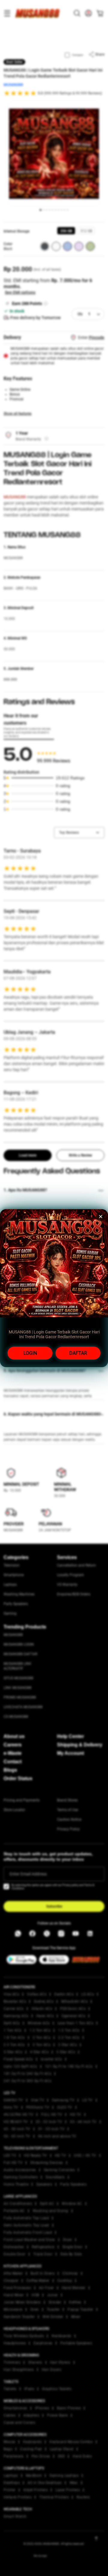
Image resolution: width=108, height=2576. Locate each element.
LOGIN (30, 1353)
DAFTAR (78, 1353)
